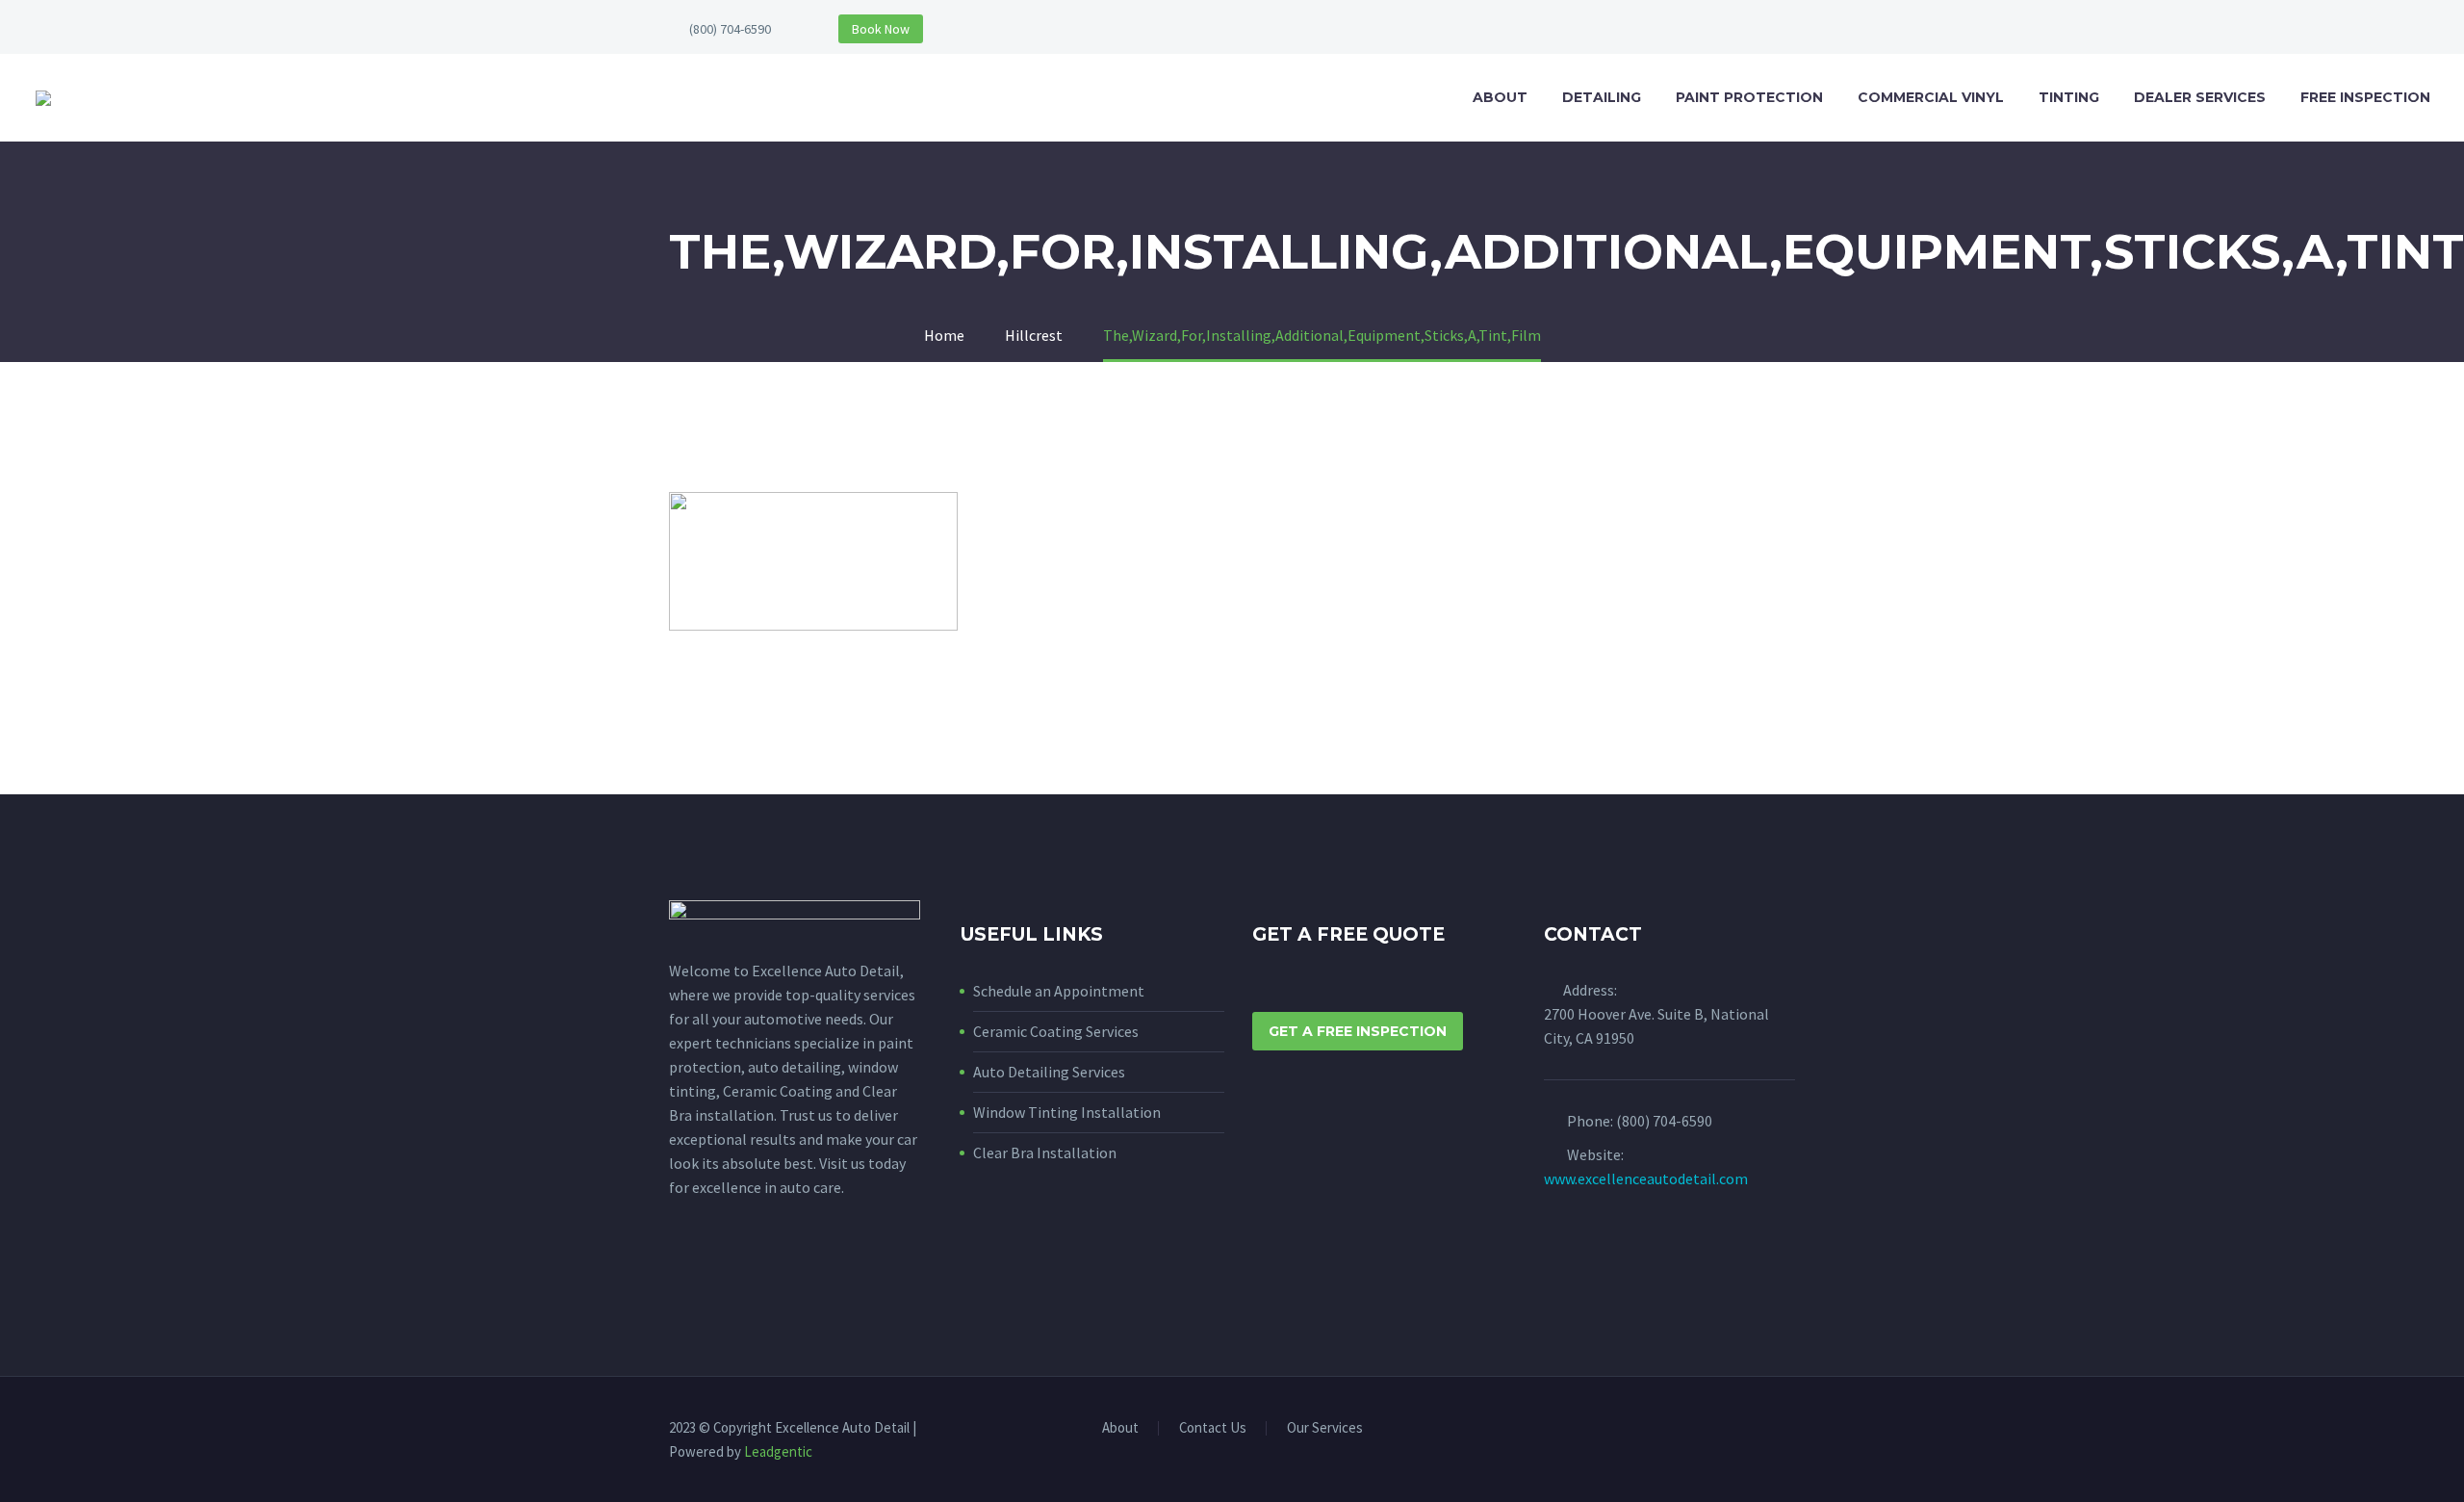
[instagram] (716, 1274)
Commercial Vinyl (1931, 97)
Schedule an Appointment (1059, 991)
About (1500, 97)
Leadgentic (778, 1451)
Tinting (2069, 97)
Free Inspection (2365, 97)
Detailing (1602, 97)
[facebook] (680, 1274)
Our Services (1325, 1428)
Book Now (881, 29)
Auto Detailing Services (1049, 1072)
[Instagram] (1789, 1430)
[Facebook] (1764, 1430)
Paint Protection (1749, 97)
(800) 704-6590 (730, 29)
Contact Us (1213, 1428)
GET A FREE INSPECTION (1358, 1031)
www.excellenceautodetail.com (1646, 1178)
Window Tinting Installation (1067, 1112)
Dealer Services (2200, 97)
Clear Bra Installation (1045, 1152)
